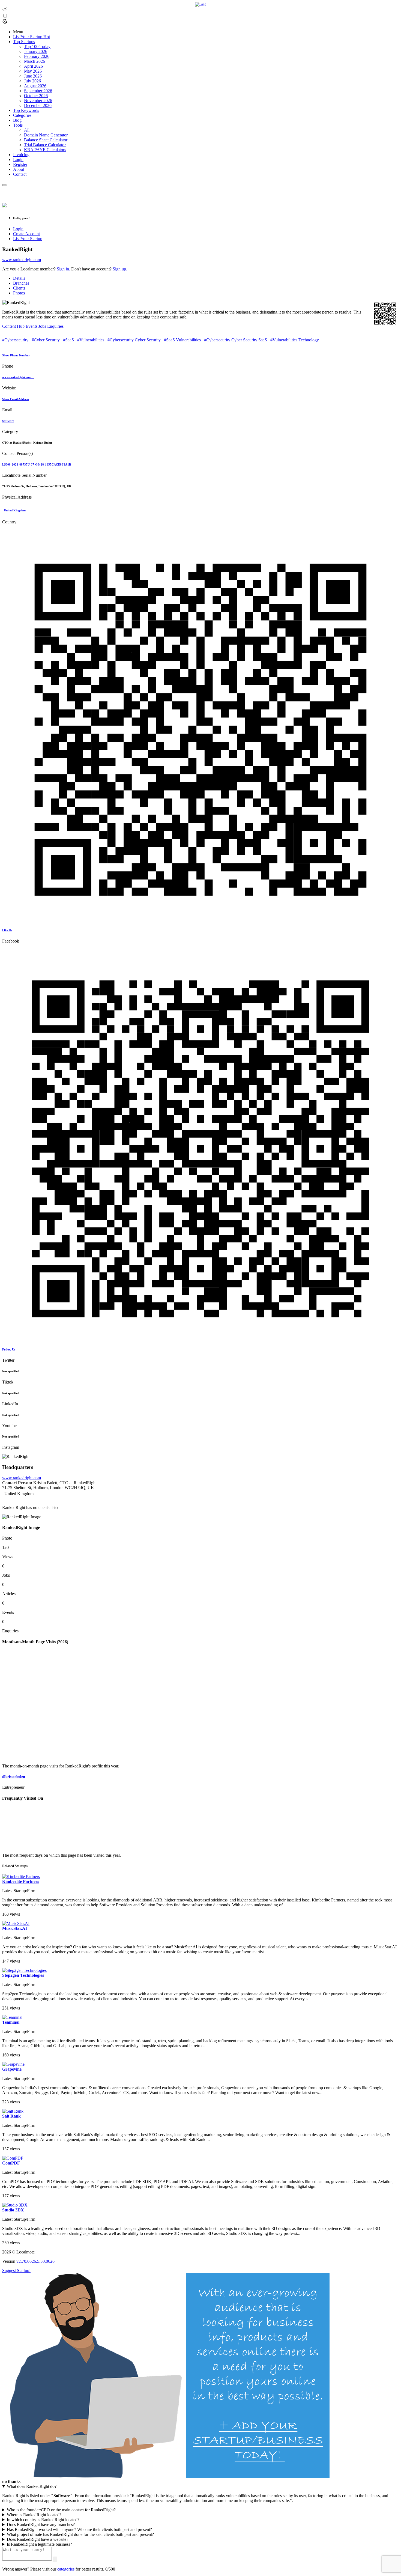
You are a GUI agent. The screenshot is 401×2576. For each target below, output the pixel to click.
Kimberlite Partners (21, 1881)
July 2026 (32, 81)
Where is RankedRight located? (34, 2515)
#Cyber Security (46, 340)
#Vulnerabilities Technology (295, 340)
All (27, 130)
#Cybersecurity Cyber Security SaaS (236, 340)
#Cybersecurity (15, 340)
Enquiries (55, 326)
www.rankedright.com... (18, 377)
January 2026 (36, 51)
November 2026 (38, 101)
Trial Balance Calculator (45, 145)
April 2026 (33, 66)
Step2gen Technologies (23, 1975)
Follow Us (9, 1349)
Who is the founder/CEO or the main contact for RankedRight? (61, 2510)
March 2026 (35, 61)
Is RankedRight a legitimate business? (39, 2544)
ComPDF (11, 2163)
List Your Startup (28, 239)
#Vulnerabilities (91, 340)
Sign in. (63, 269)
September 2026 (38, 91)
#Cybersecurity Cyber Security (134, 340)
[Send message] (55, 2559)
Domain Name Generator (46, 135)
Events (32, 326)
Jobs (42, 326)
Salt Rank (11, 2116)
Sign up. (120, 269)
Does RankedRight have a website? (38, 2539)
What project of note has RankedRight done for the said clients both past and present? (80, 2534)
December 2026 (38, 105)
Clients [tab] (19, 288)
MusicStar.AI (15, 1928)
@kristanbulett (14, 1777)
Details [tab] (19, 278)
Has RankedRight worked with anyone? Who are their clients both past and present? (79, 2529)
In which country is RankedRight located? (43, 2520)
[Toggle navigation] (4, 185)
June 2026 (33, 76)
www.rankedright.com (22, 260)
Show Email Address (15, 399)
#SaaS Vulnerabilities (182, 340)
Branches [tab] (21, 283)
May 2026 (33, 71)
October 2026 (36, 96)
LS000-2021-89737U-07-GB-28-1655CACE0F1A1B (37, 464)
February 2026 (37, 56)
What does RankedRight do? (32, 2486)
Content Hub (13, 326)
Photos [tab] (19, 293)
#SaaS (68, 340)
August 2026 (35, 86)
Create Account (26, 234)
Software (8, 421)
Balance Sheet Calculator (46, 140)
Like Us (7, 930)
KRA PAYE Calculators (45, 150)
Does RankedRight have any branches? (41, 2525)
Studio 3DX (13, 2210)
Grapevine (12, 2069)
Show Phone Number (16, 355)
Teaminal (11, 2022)
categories (66, 2569)
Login (18, 229)
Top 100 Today (37, 47)
